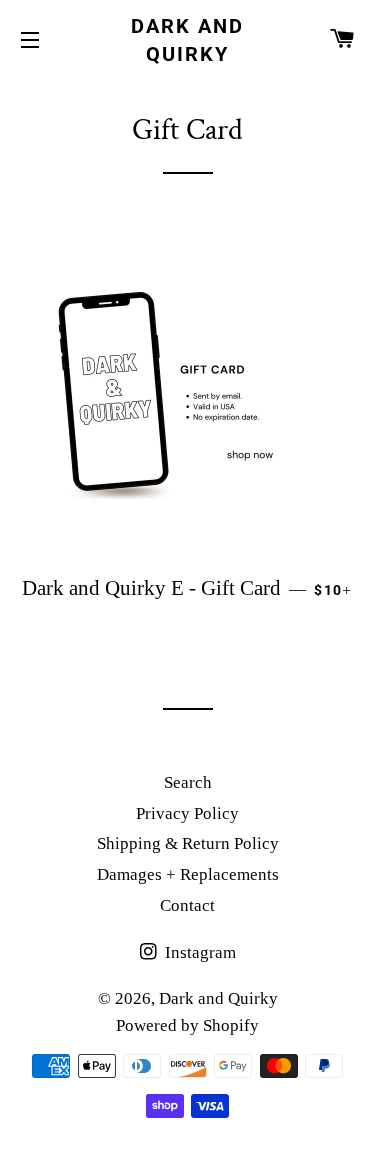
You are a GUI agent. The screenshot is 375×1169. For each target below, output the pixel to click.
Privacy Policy (187, 813)
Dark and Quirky (187, 40)
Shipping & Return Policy (188, 843)
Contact (187, 905)
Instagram (198, 952)
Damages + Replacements (188, 874)
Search (188, 782)
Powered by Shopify (187, 1025)
